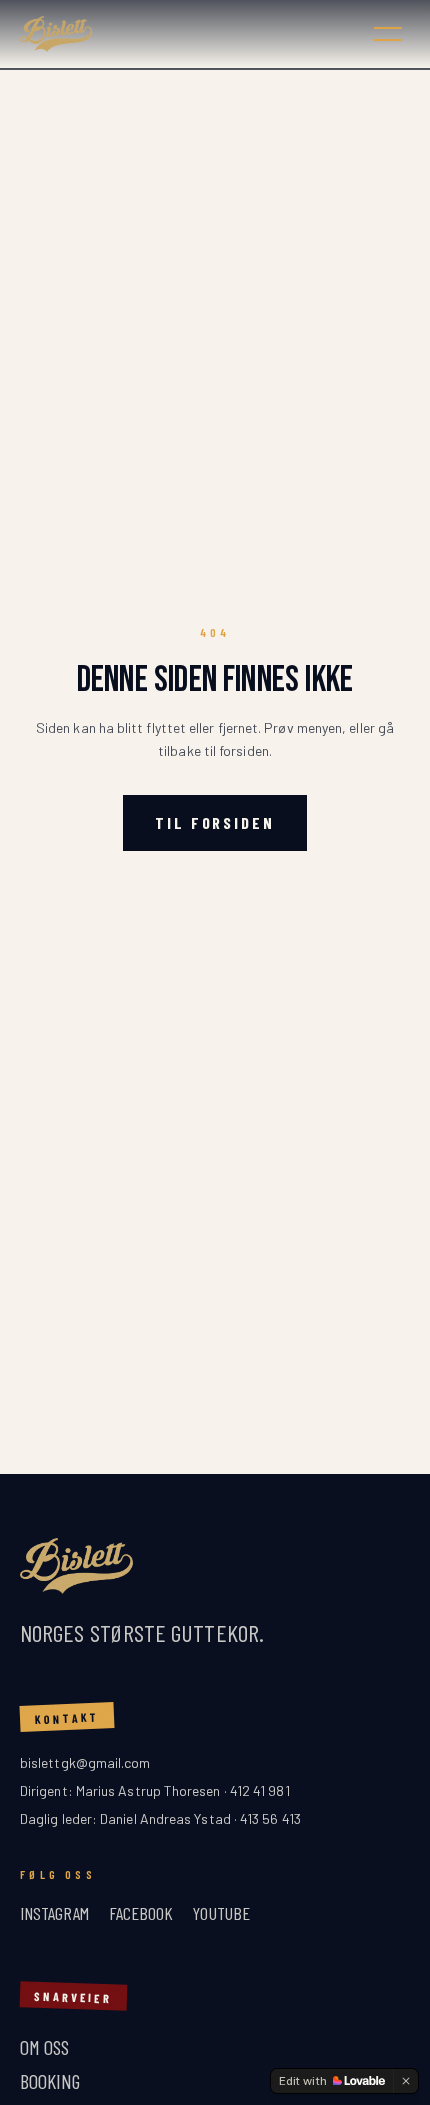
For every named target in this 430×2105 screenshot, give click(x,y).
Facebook (141, 1913)
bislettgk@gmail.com (85, 1762)
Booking (50, 2081)
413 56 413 (270, 1818)
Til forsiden (215, 822)
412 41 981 (260, 1790)
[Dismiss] (406, 2081)
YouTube (221, 1913)
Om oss (44, 2047)
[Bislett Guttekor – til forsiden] (185, 34)
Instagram (54, 1913)
